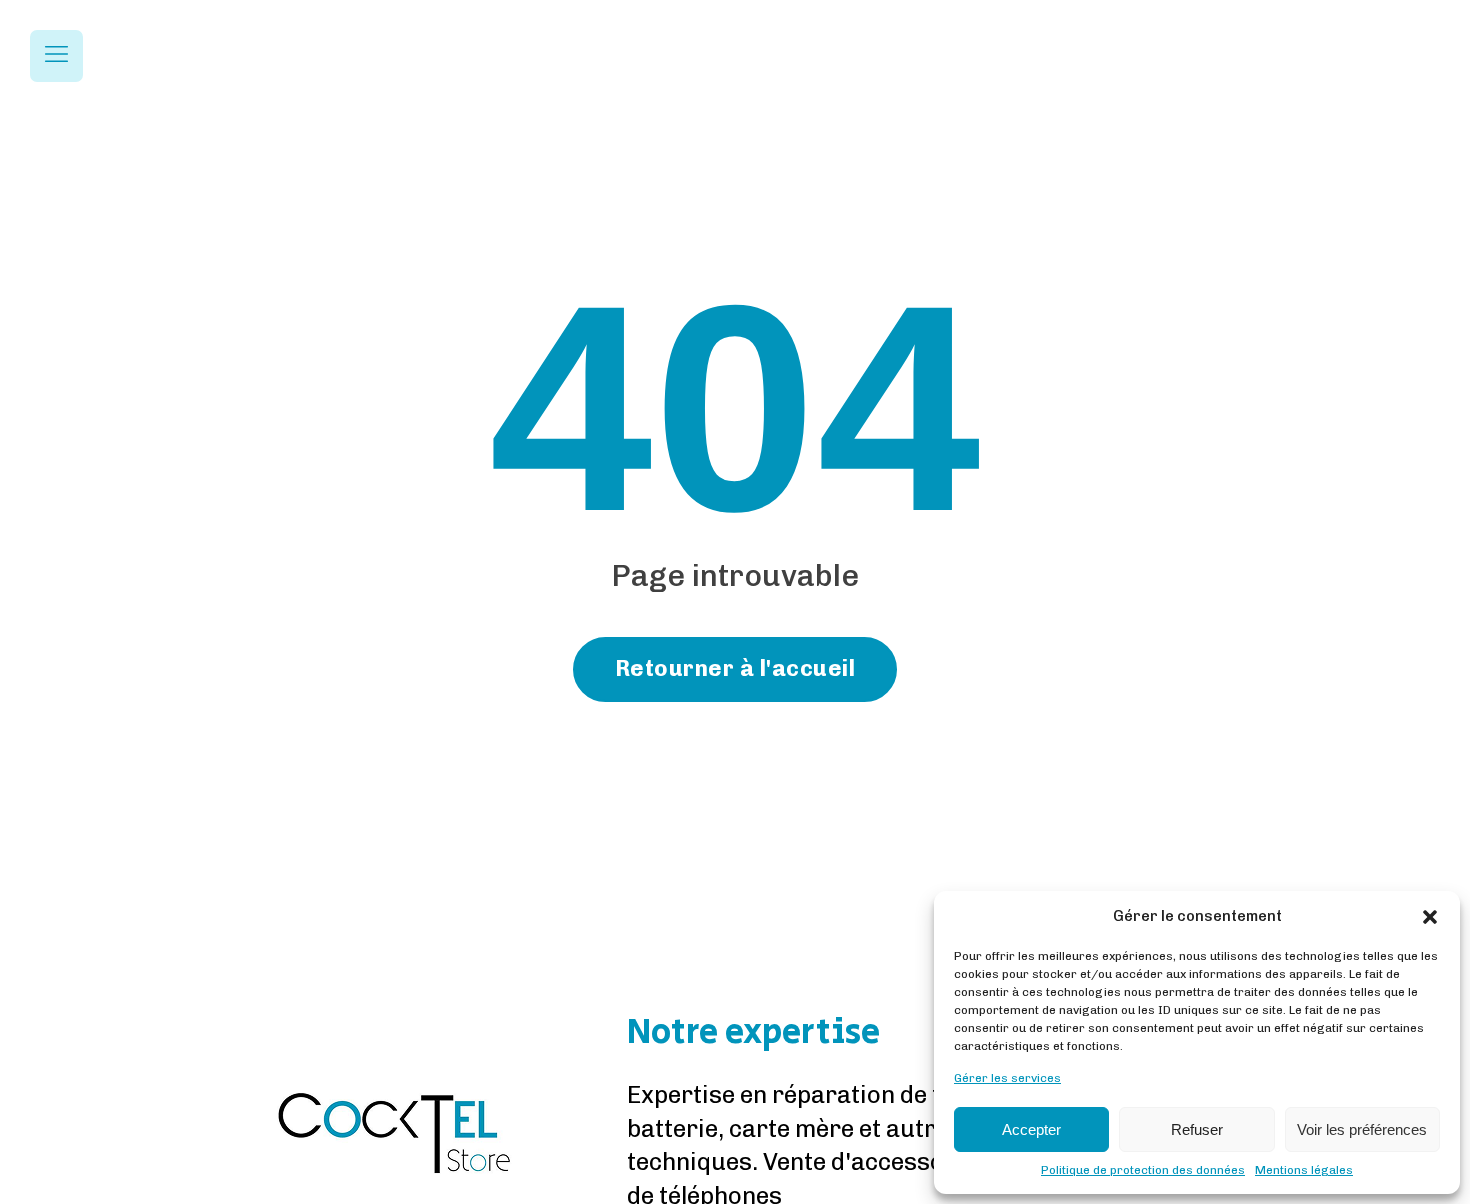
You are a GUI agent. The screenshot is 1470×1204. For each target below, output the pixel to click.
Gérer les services (1007, 1078)
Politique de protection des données (1143, 1170)
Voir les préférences (1362, 1129)
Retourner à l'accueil (735, 668)
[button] (1430, 917)
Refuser (1197, 1129)
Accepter (1031, 1129)
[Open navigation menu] (56, 56)
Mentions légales (1304, 1170)
